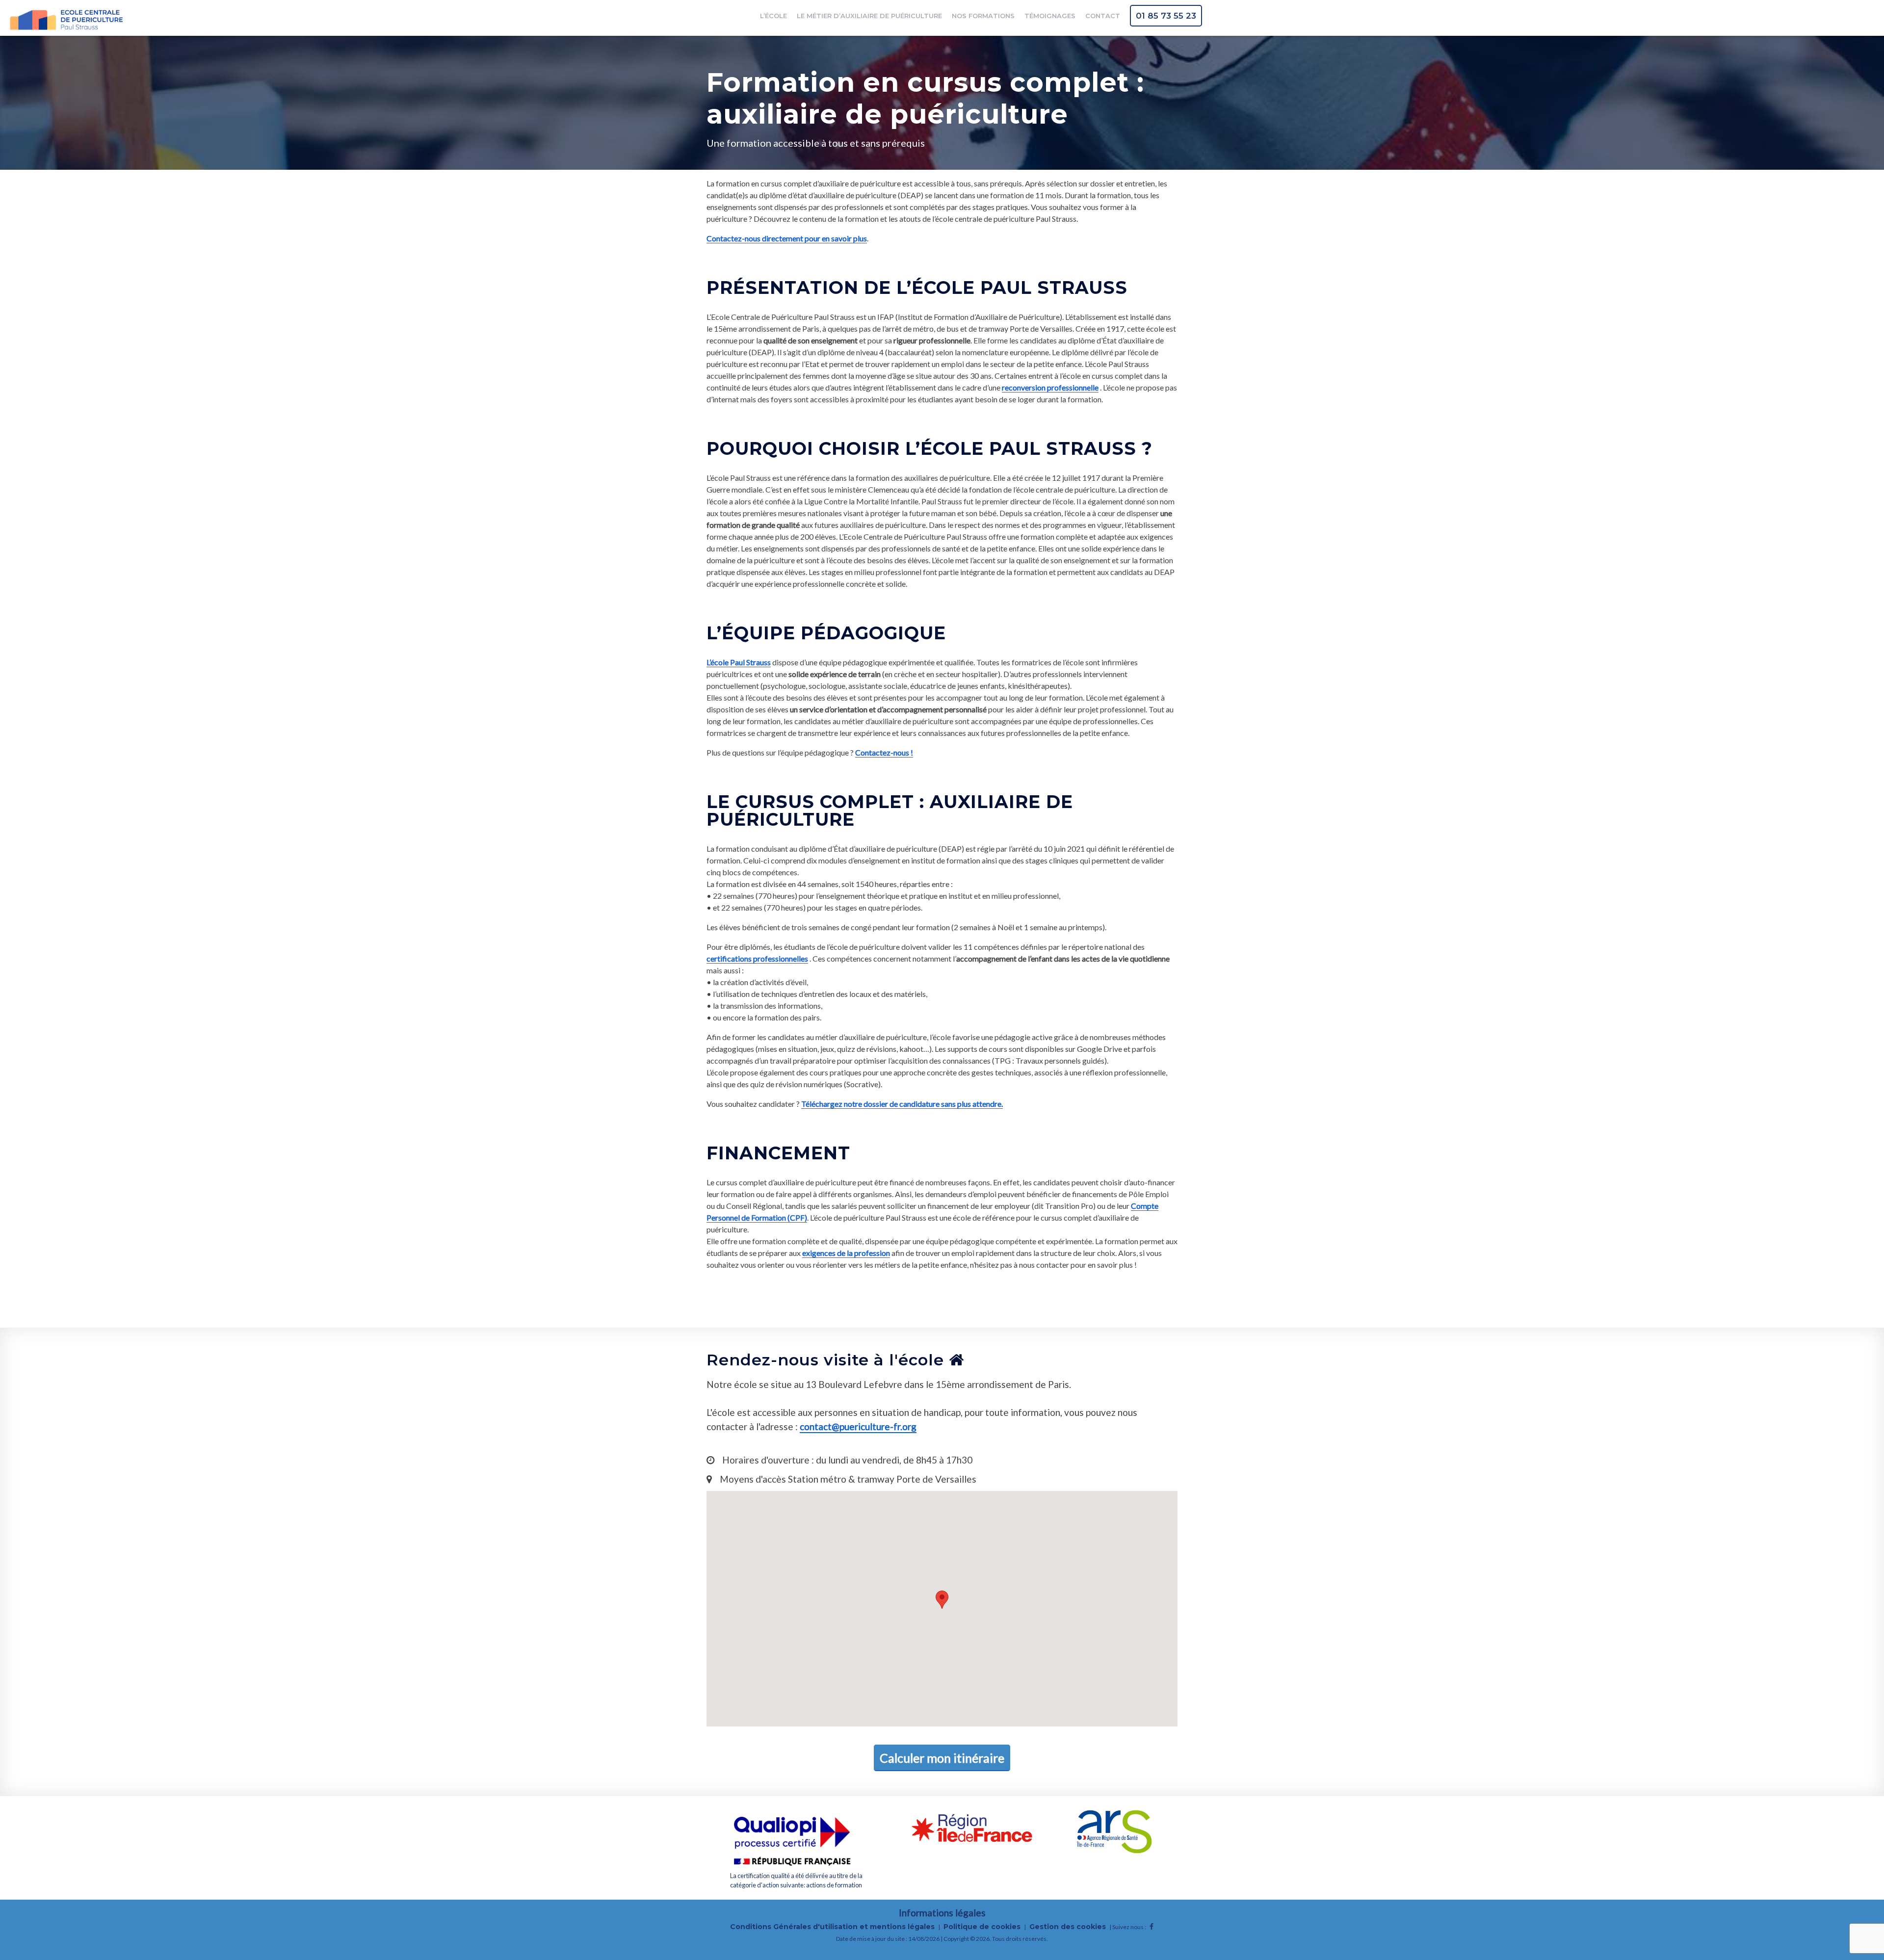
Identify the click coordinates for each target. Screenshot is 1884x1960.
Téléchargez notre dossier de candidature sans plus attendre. (902, 1104)
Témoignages (1050, 16)
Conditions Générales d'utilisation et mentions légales (832, 1927)
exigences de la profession (846, 1253)
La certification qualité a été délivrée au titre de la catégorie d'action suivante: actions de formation (796, 1880)
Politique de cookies (982, 1927)
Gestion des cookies (1068, 1927)
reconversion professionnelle (1050, 387)
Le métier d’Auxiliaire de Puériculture (869, 16)
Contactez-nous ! (884, 752)
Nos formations (983, 16)
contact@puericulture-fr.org (858, 1426)
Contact (1103, 16)
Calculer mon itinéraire (942, 1758)
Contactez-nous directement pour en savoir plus (787, 238)
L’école (773, 16)
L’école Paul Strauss (739, 662)
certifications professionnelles (757, 958)
